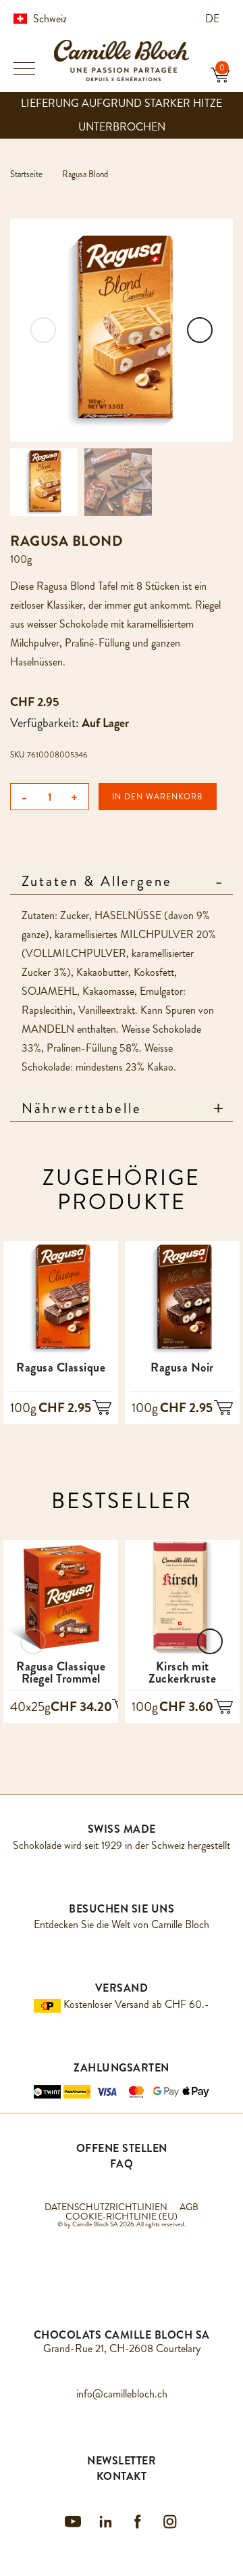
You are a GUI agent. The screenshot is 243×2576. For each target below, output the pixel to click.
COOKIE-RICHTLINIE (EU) (122, 2216)
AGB (189, 2207)
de (214, 19)
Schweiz (50, 19)
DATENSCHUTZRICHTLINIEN (106, 2207)
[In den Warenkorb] (102, 1409)
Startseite (26, 174)
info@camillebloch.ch (122, 2394)
